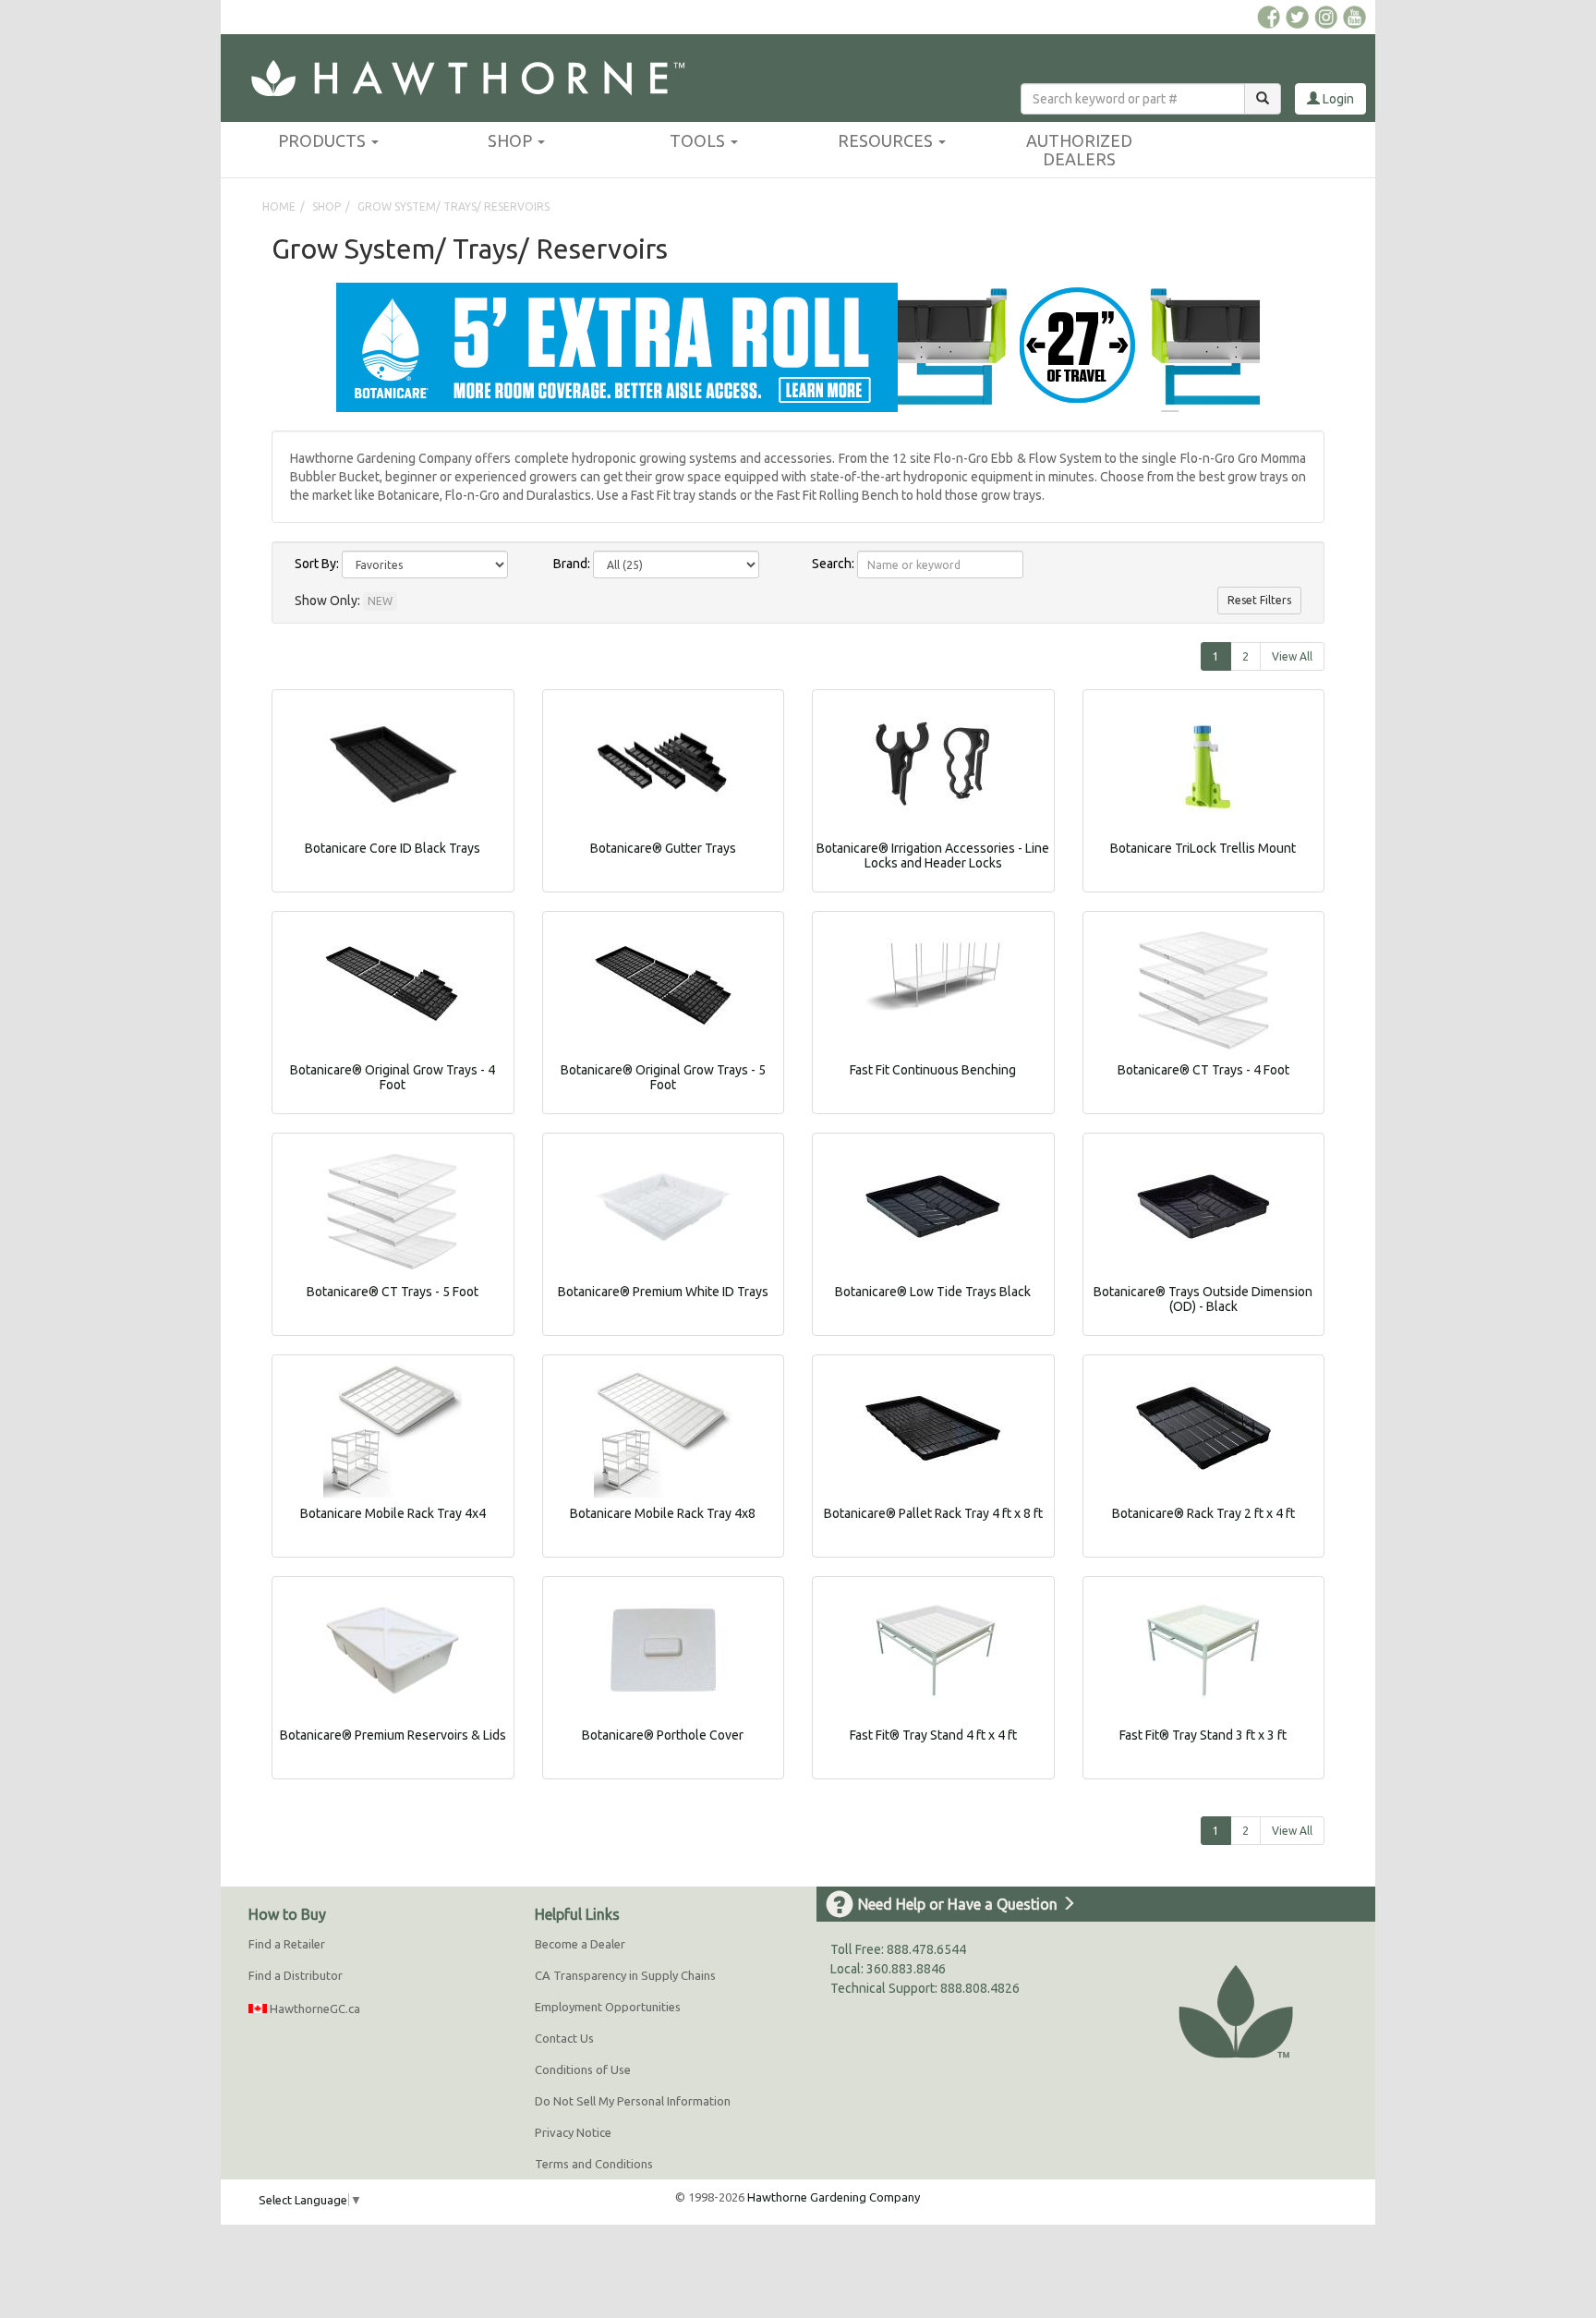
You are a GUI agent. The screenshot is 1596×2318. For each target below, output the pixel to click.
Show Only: (327, 601)
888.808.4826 (980, 1988)
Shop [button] (512, 140)
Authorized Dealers (1079, 150)
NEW (380, 601)
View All (1292, 656)
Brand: (572, 564)
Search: (833, 564)
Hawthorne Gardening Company (834, 2197)
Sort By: (317, 564)
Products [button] (324, 140)
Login (1337, 99)
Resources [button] (887, 140)
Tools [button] (699, 140)
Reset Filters (1259, 600)
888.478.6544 (926, 1949)
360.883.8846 (906, 1969)
